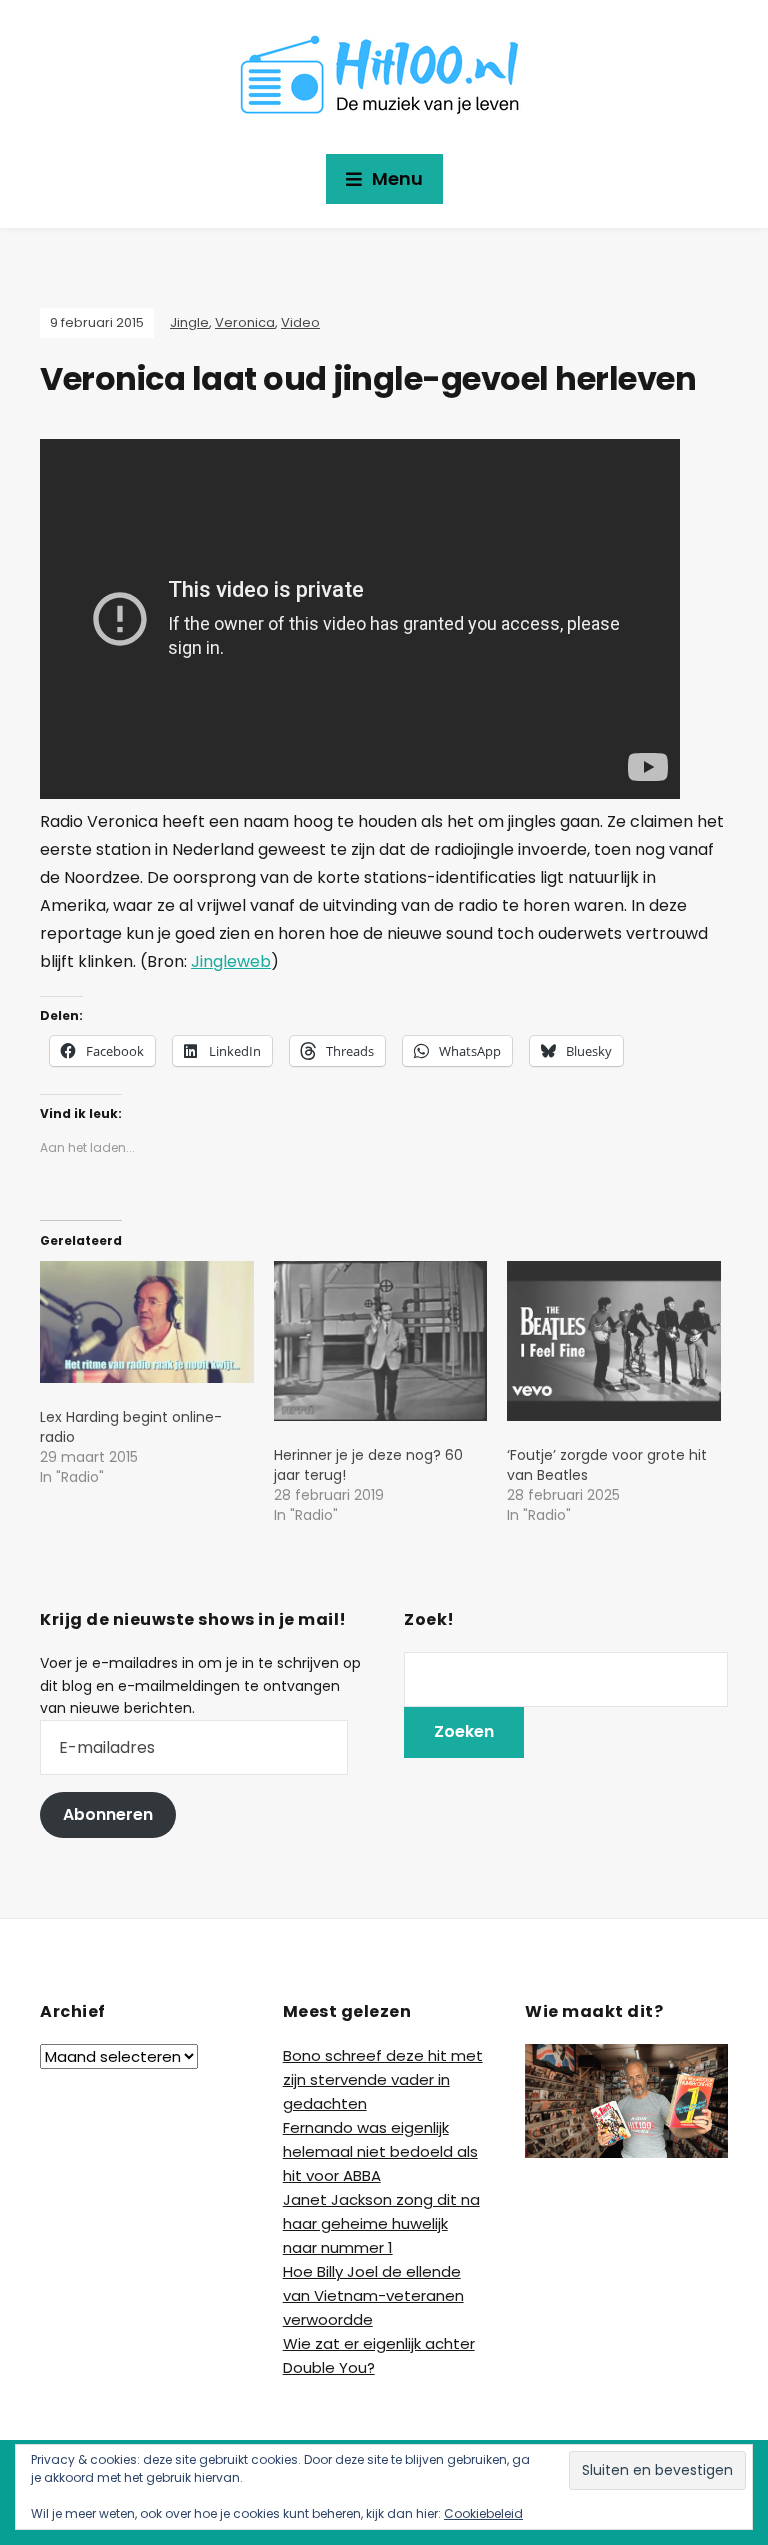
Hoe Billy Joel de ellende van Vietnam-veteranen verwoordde (373, 2295)
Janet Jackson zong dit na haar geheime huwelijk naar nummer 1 (381, 2223)
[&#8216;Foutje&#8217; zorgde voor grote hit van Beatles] (614, 1341)
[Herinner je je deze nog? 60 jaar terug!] (381, 1341)
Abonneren (108, 1814)
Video (300, 322)
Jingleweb (231, 961)
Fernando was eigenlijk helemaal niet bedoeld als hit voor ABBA (380, 2151)
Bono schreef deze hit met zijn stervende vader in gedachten (383, 2079)
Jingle (189, 322)
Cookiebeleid (483, 2513)
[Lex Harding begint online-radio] (147, 1322)
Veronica (245, 322)
